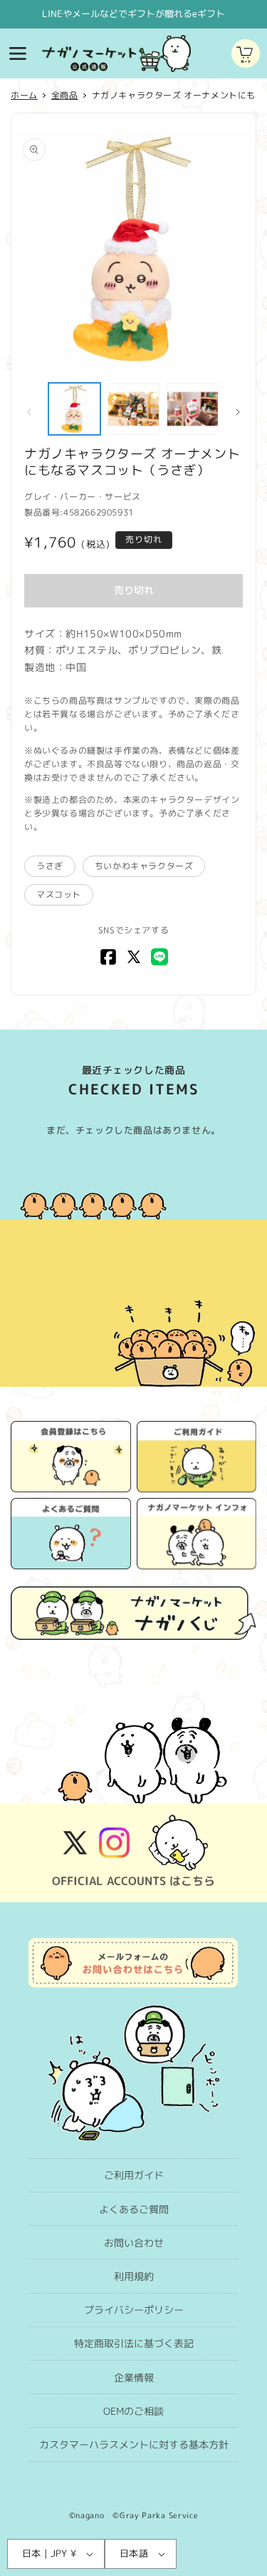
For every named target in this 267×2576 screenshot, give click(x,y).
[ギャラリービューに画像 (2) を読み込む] (133, 409)
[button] (18, 53)
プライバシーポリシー (134, 2310)
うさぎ (50, 866)
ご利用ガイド (134, 2175)
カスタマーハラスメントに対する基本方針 (134, 2444)
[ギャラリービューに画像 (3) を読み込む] (193, 409)
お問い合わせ (134, 2243)
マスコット (59, 894)
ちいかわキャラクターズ (144, 866)
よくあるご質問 (134, 2209)
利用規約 (134, 2276)
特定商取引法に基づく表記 (134, 2343)
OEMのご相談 (133, 2411)
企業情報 (134, 2377)
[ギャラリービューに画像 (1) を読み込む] (74, 409)
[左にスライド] (29, 412)
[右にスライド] (238, 412)
